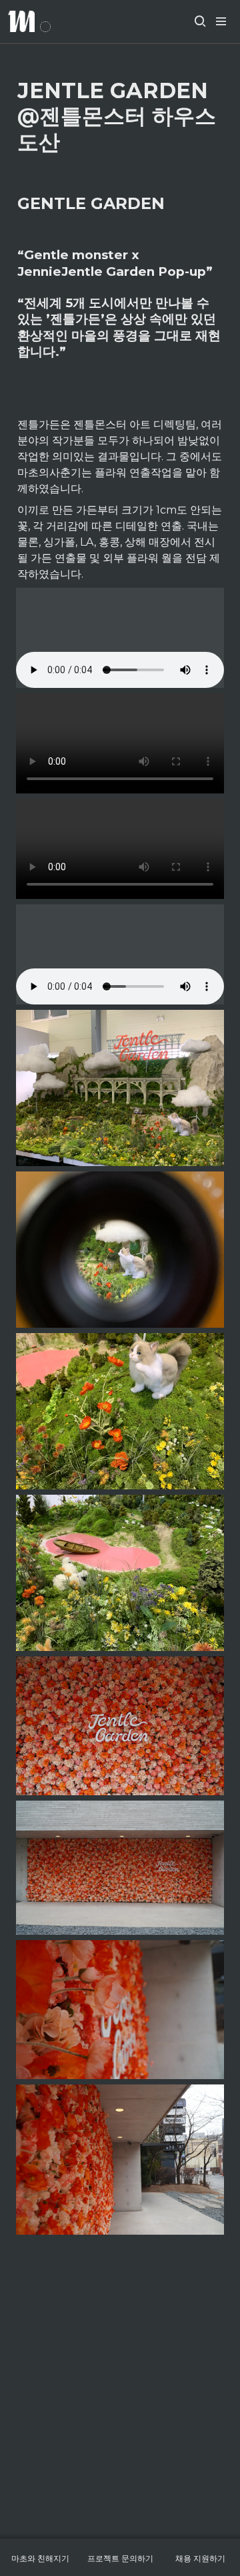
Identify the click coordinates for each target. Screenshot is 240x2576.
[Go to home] (29, 21)
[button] (200, 21)
